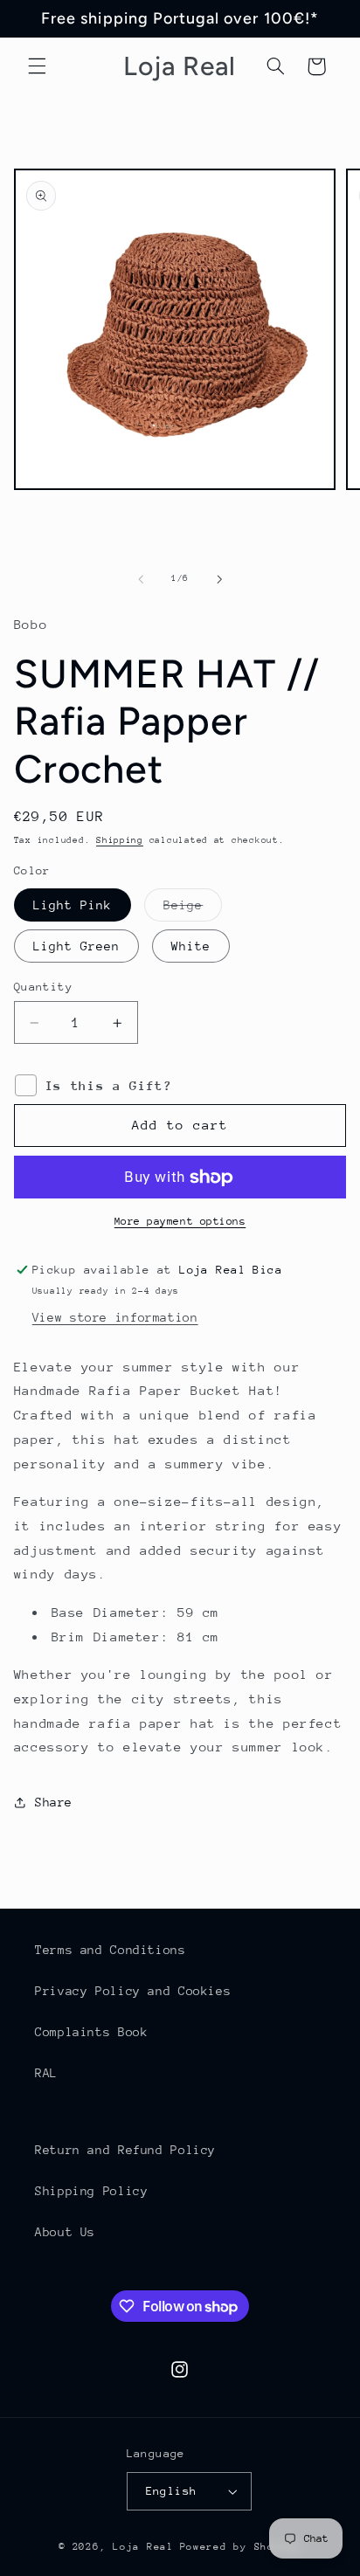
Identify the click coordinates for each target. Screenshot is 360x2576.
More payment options (180, 1221)
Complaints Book (91, 2032)
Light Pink (73, 905)
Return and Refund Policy (125, 2150)
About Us (65, 2232)
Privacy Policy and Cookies (133, 1991)
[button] (37, 66)
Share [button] (54, 1802)
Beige (193, 909)
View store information (115, 1317)
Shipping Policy (91, 2191)
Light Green (77, 946)
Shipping (120, 840)
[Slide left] (141, 579)
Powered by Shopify (241, 2547)
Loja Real (143, 2547)
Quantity (43, 987)
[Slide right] (219, 579)
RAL (46, 2073)
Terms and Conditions (111, 1950)
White (191, 946)
